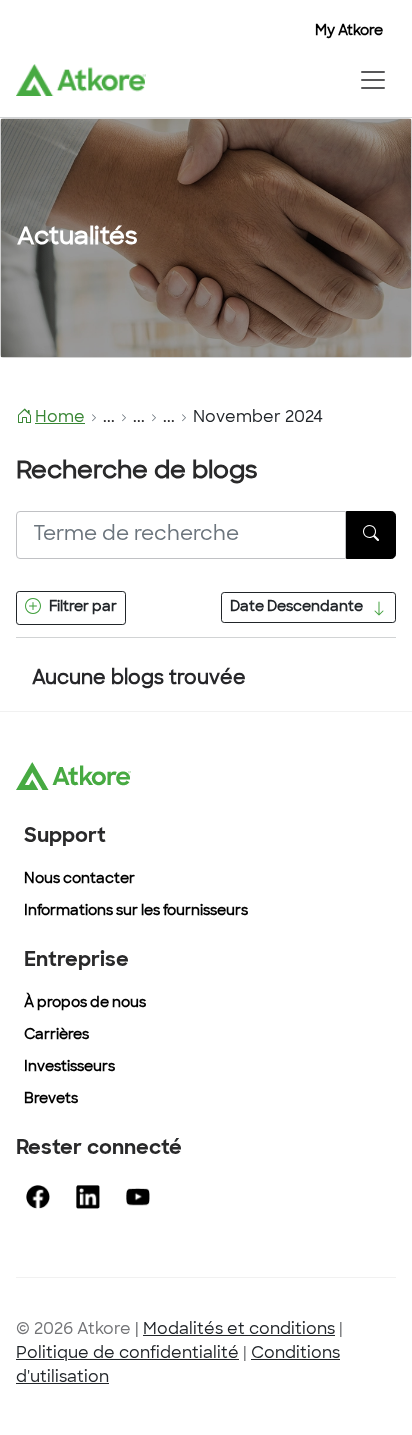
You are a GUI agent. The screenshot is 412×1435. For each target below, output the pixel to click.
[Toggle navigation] (372, 80)
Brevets (51, 1099)
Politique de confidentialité (127, 1354)
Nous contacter (79, 879)
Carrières (56, 1035)
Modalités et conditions (239, 1330)
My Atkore (349, 31)
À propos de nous (85, 1003)
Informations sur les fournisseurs (136, 911)
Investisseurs (69, 1067)
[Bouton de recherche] (371, 535)
